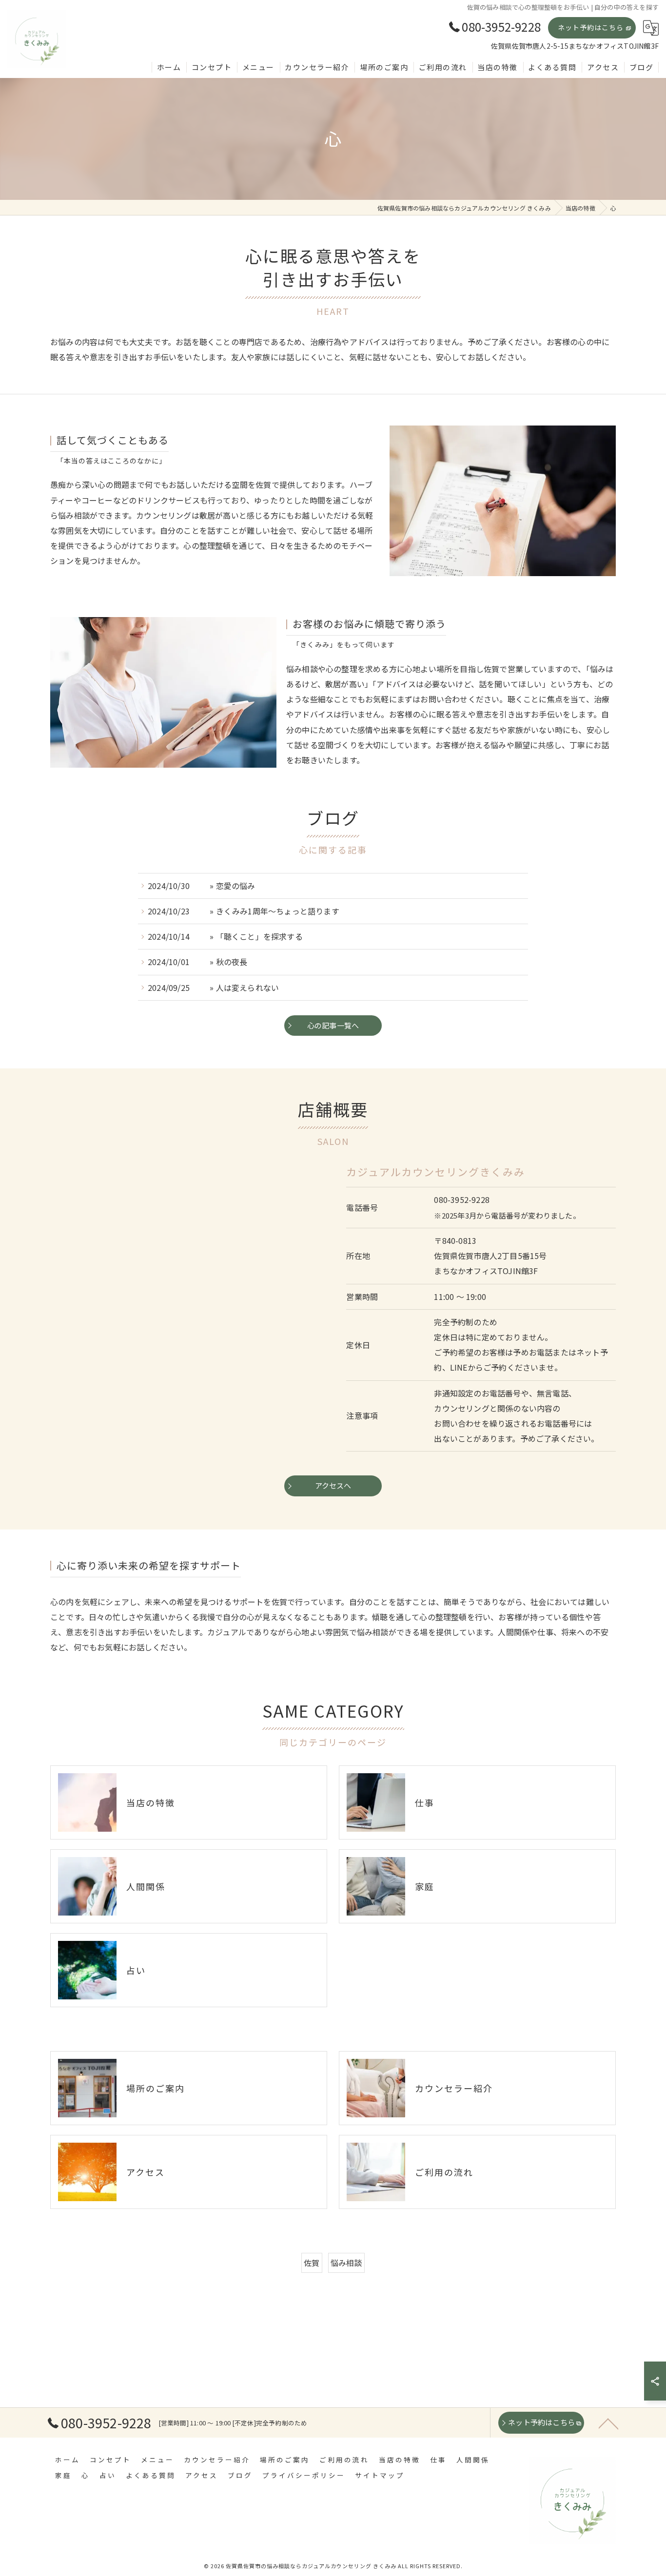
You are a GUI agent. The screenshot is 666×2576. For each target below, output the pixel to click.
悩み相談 (346, 2263)
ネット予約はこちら (591, 27)
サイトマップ (380, 2475)
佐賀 (312, 2263)
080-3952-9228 (462, 1200)
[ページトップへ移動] (608, 2423)
